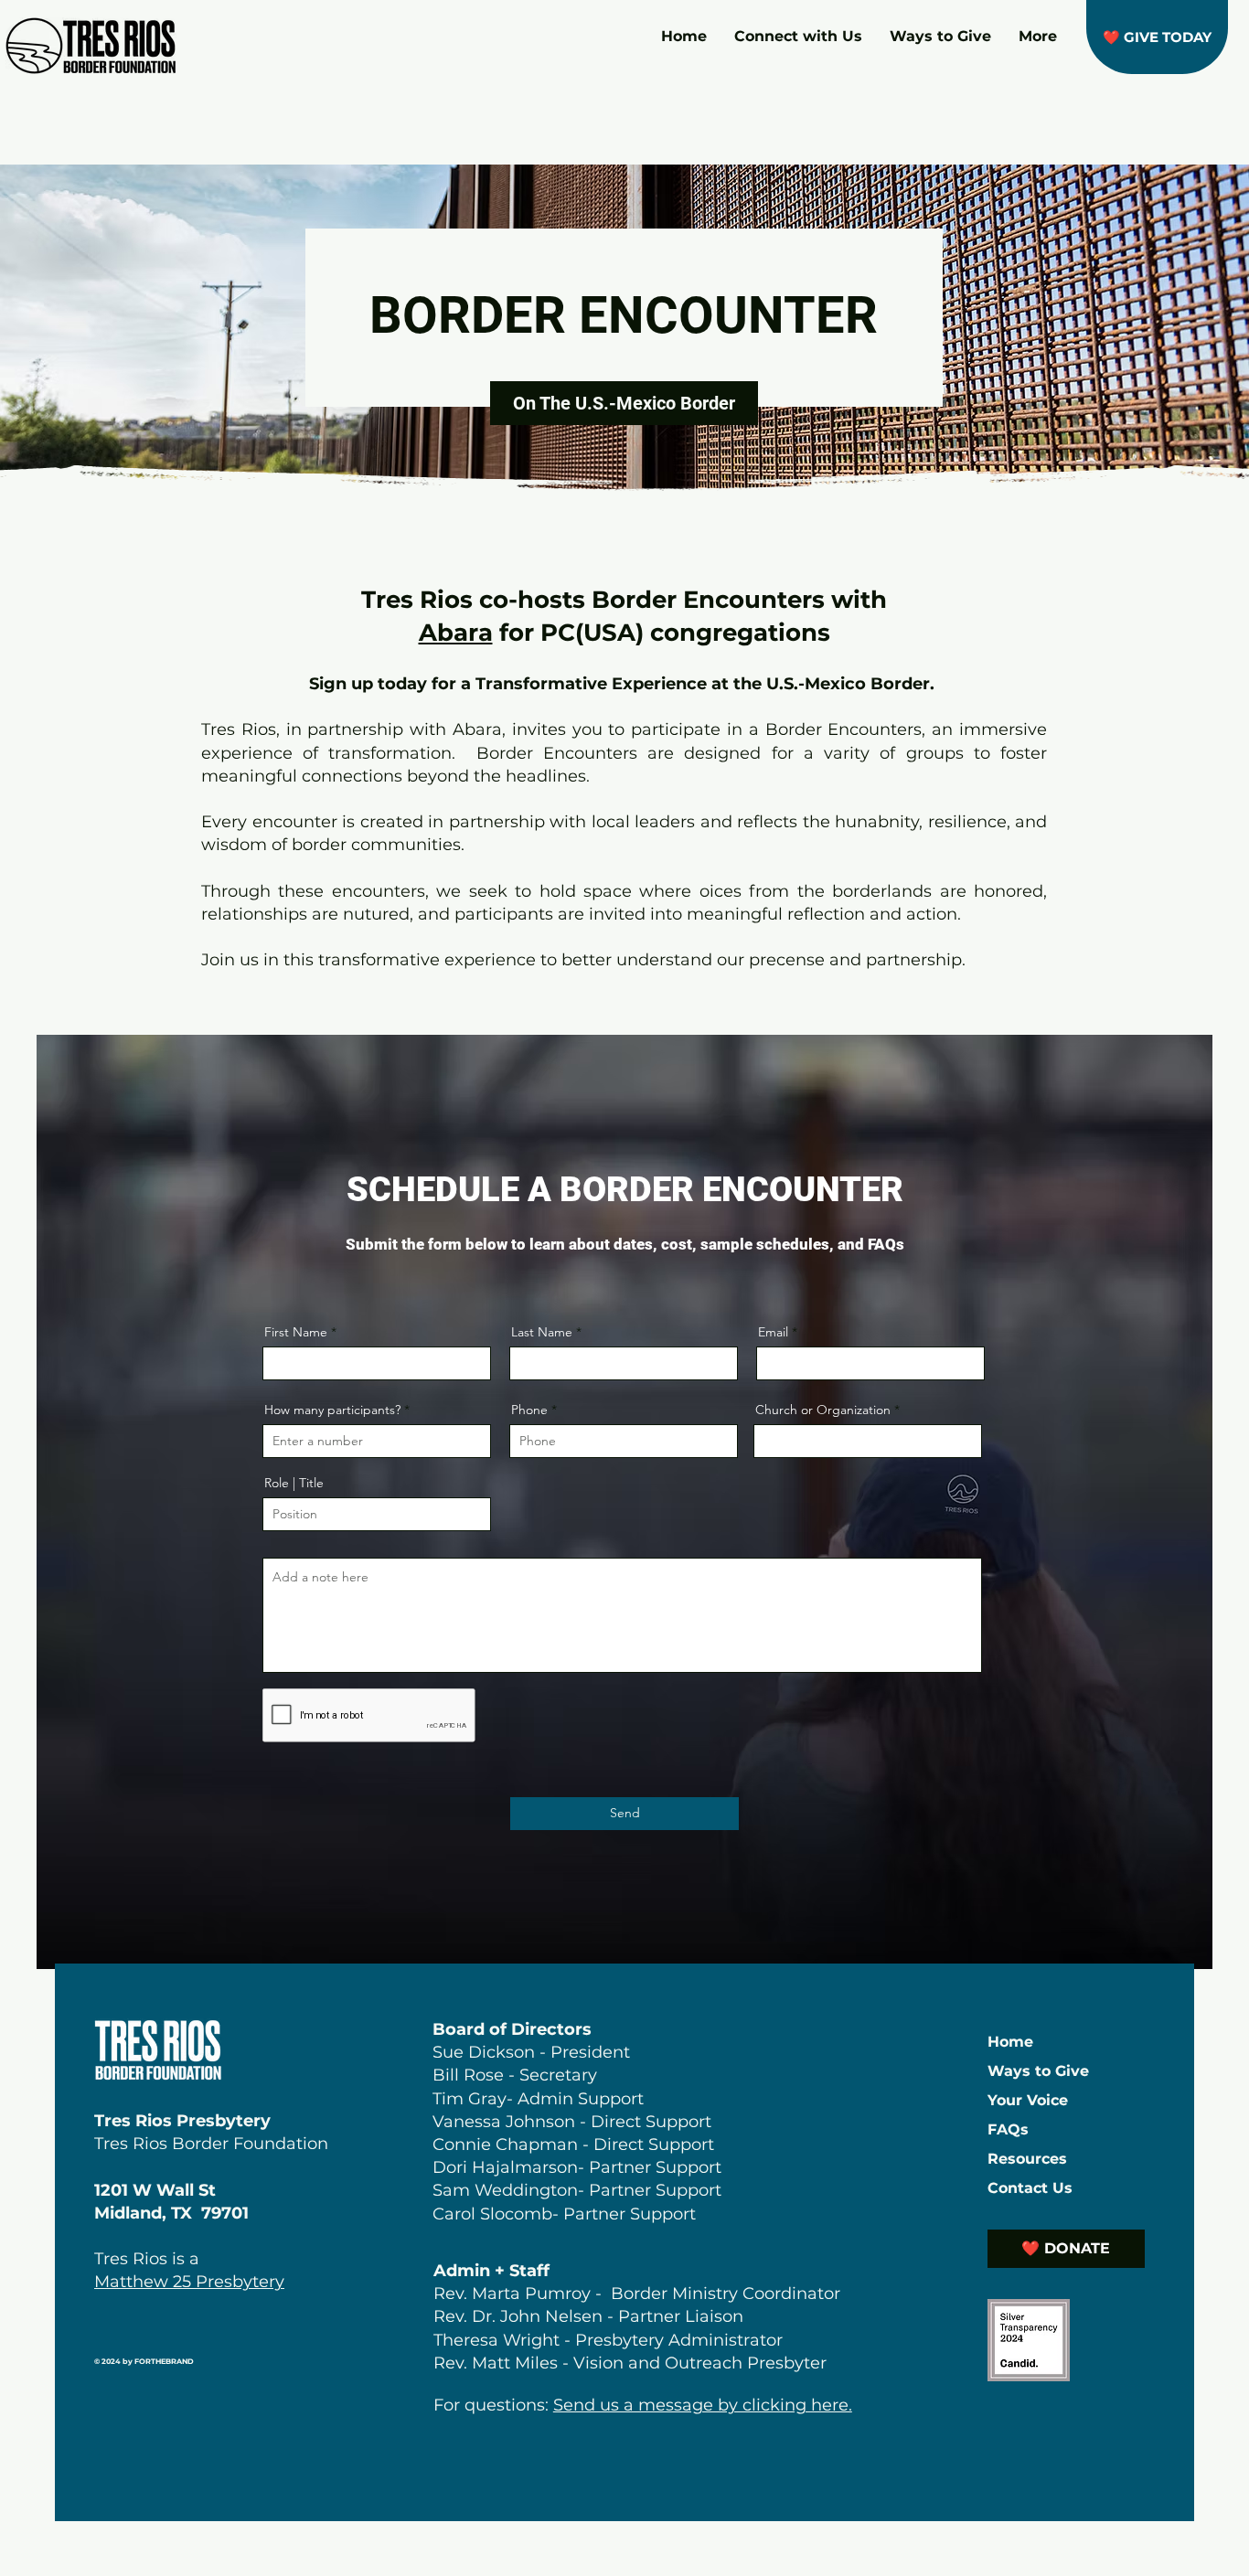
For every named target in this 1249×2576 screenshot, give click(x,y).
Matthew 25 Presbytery (189, 2282)
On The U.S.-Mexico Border (624, 403)
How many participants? (332, 1410)
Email (773, 1332)
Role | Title (294, 1483)
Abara (456, 633)
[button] (1157, 37)
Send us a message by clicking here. (703, 2405)
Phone (529, 1410)
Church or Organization (823, 1410)
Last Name (542, 1332)
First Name (296, 1332)
